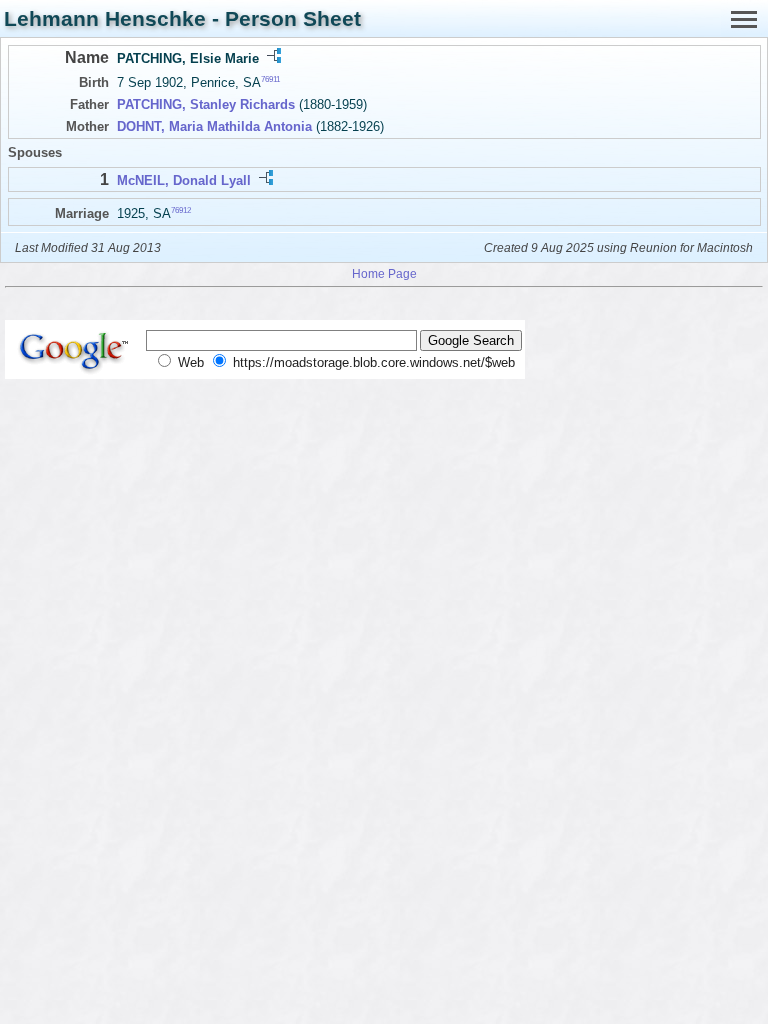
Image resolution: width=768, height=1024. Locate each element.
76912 (181, 209)
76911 (270, 79)
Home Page (384, 273)
